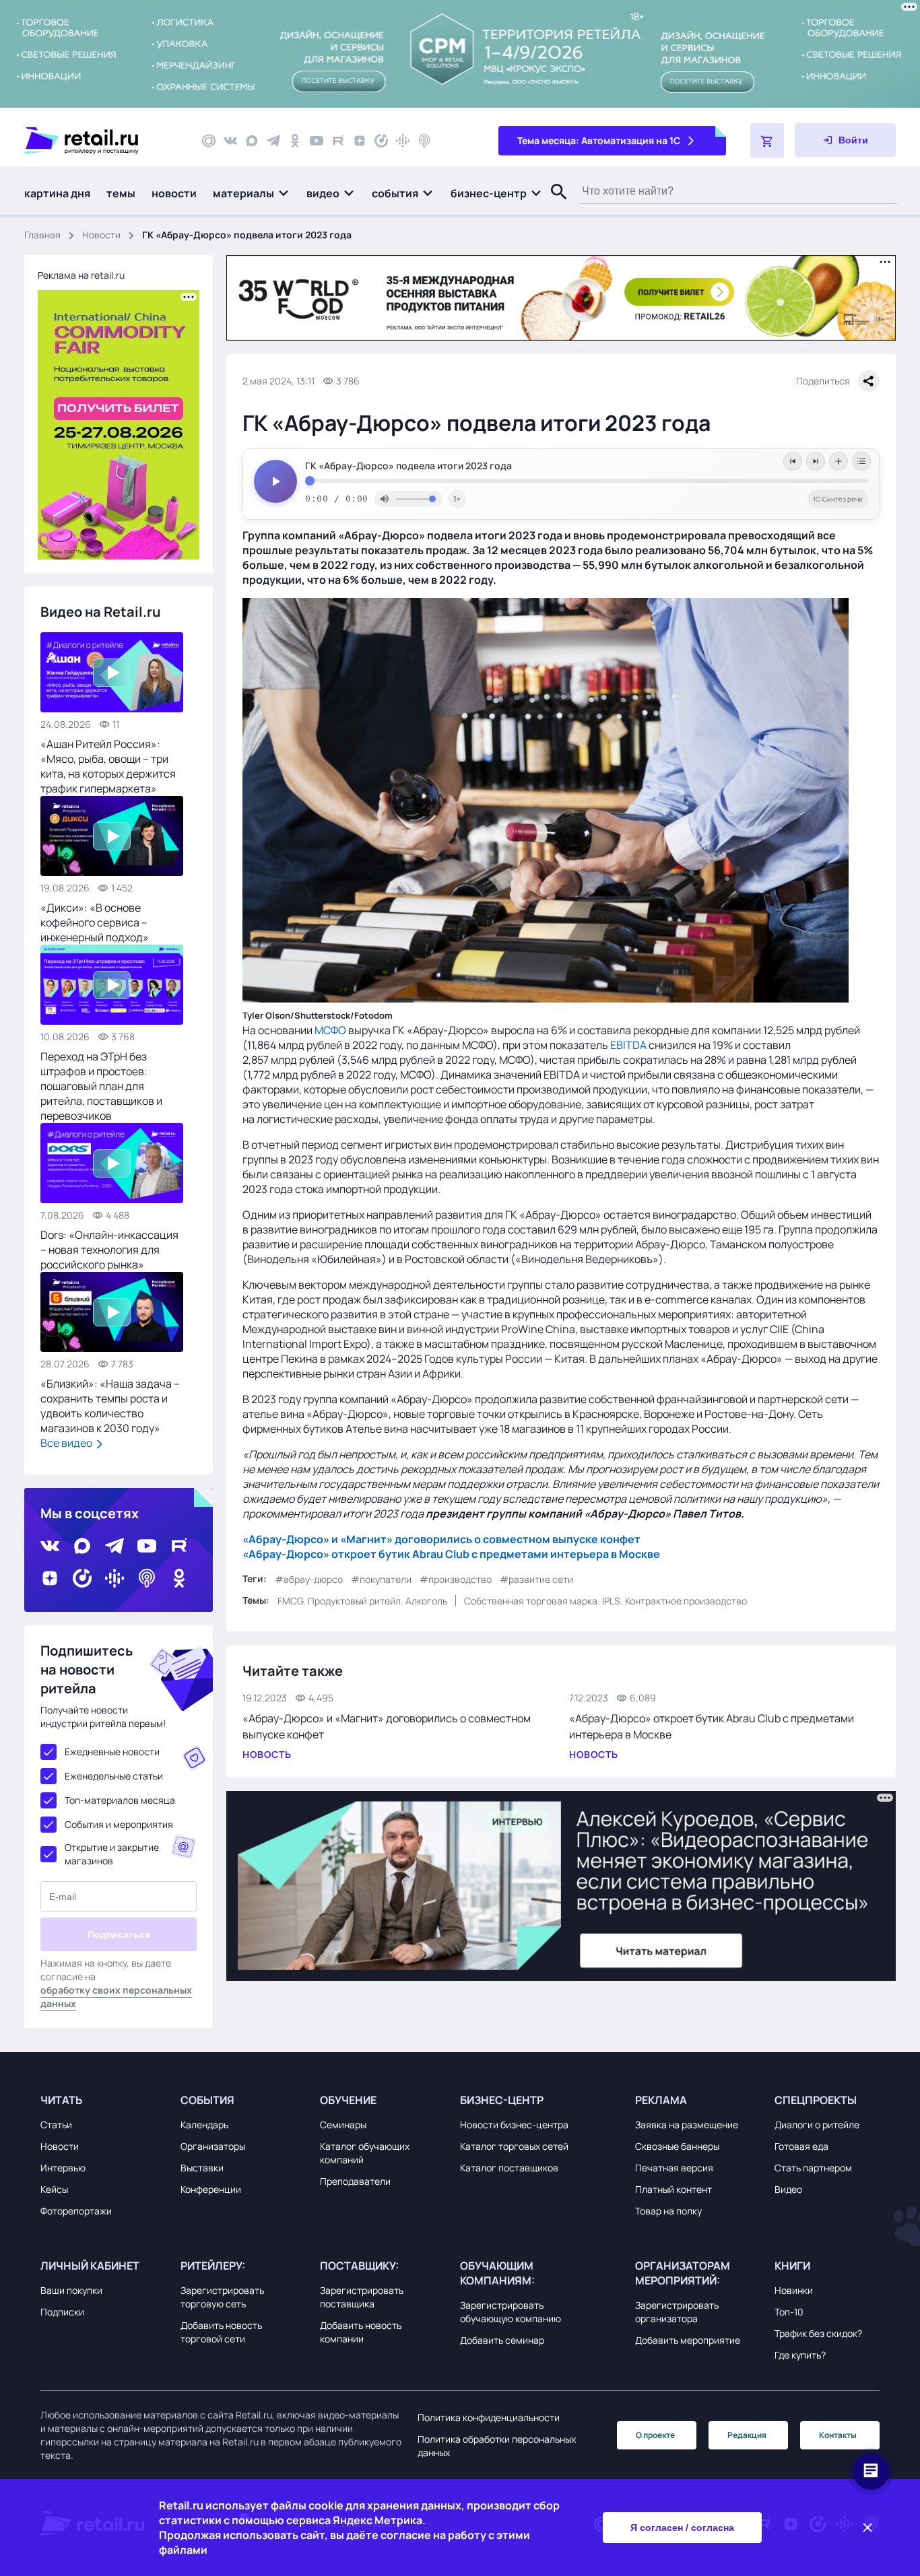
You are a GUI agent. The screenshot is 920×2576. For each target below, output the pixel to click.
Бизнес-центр (502, 2100)
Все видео (67, 1443)
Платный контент (673, 2189)
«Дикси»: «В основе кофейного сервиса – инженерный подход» (95, 922)
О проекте (655, 2435)
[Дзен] (360, 141)
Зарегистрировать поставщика (362, 2297)
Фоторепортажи (76, 2211)
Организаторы (213, 2146)
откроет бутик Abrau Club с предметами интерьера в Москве (495, 1555)
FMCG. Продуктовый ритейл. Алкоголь (362, 1601)
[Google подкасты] (403, 141)
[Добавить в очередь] (839, 461)
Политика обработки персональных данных (497, 2446)
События (207, 2100)
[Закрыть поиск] (553, 205)
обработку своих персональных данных (116, 1997)
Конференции (211, 2189)
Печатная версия (674, 2168)
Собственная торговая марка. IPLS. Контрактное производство (605, 1601)
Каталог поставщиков (509, 2168)
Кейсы (54, 2189)
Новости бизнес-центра (514, 2125)
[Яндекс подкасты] (381, 141)
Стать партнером (813, 2168)
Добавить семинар (502, 2340)
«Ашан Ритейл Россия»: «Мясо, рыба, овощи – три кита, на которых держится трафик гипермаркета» (108, 766)
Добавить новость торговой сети (221, 2332)
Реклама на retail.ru (81, 275)
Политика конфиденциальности (489, 2417)
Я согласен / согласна (682, 2528)
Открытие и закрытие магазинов (112, 1854)
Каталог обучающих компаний (365, 2153)
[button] (252, 193)
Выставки (202, 2168)
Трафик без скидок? (818, 2333)
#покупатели (381, 1579)
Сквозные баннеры (677, 2146)
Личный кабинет (90, 2266)
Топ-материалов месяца (120, 1800)
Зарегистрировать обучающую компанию (511, 2312)
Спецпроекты (816, 2100)
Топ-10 (789, 2312)
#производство (456, 1579)
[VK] (230, 141)
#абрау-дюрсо (309, 1579)
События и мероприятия (119, 1824)
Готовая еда (801, 2146)
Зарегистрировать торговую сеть (222, 2297)
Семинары (343, 2125)
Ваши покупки (71, 2290)
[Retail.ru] (101, 141)
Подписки (62, 2312)
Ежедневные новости (112, 1752)
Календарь (204, 2125)
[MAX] (252, 141)
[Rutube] (338, 141)
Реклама (661, 2100)
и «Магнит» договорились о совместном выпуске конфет (485, 1540)
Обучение (348, 2100)
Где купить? (800, 2355)
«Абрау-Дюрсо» (286, 1540)
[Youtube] (317, 141)
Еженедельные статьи (114, 1776)
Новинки (794, 2290)
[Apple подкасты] (424, 141)
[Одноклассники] (295, 141)
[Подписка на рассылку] (209, 141)
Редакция (747, 2435)
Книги (792, 2266)
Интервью (63, 2168)
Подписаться (119, 1934)
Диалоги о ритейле (817, 2125)
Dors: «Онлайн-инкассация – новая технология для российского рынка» (109, 1250)
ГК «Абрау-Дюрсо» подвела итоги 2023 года (408, 466)
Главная (42, 235)
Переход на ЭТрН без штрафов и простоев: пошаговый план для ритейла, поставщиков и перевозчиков (101, 1086)
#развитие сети (536, 1579)
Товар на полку (668, 2211)
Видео (788, 2189)
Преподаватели (355, 2181)
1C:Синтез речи (838, 499)
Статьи (56, 2125)
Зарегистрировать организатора (677, 2312)
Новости (101, 235)
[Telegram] (273, 141)
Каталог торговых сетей (514, 2146)
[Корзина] (767, 141)
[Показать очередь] (861, 461)
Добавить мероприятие (688, 2340)
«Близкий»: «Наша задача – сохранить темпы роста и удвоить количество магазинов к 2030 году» (110, 1406)
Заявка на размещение (687, 2125)
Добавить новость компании (361, 2332)
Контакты (838, 2435)
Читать (61, 2100)
